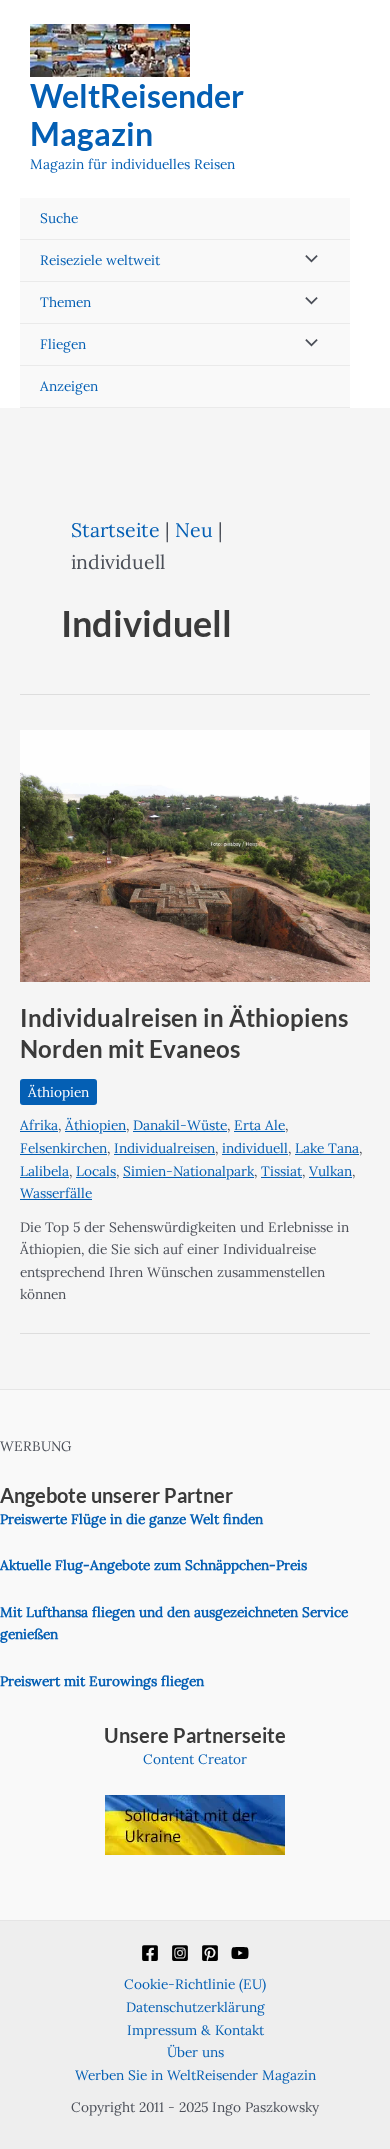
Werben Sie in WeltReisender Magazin (195, 2075)
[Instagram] (180, 1953)
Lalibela (44, 1171)
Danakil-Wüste (180, 1125)
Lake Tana (327, 1148)
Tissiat (281, 1171)
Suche (59, 218)
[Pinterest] (210, 1953)
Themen (65, 302)
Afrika (39, 1125)
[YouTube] (240, 1953)
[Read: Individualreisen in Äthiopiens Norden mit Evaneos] (195, 854)
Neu (194, 529)
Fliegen (63, 344)
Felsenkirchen (63, 1148)
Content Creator (195, 1759)
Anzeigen (69, 386)
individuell (255, 1148)
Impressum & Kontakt (195, 2030)
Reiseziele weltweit (100, 260)
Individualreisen (164, 1148)
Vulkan (330, 1171)
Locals (96, 1171)
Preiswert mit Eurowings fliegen (102, 1681)
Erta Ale (259, 1125)
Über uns (195, 2052)
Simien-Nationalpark (188, 1171)
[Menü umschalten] (306, 260)
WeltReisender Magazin (137, 114)
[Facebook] (150, 1953)
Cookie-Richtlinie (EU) (195, 1984)
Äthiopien (58, 1092)
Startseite (115, 529)
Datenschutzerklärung (195, 2007)
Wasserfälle (56, 1193)
